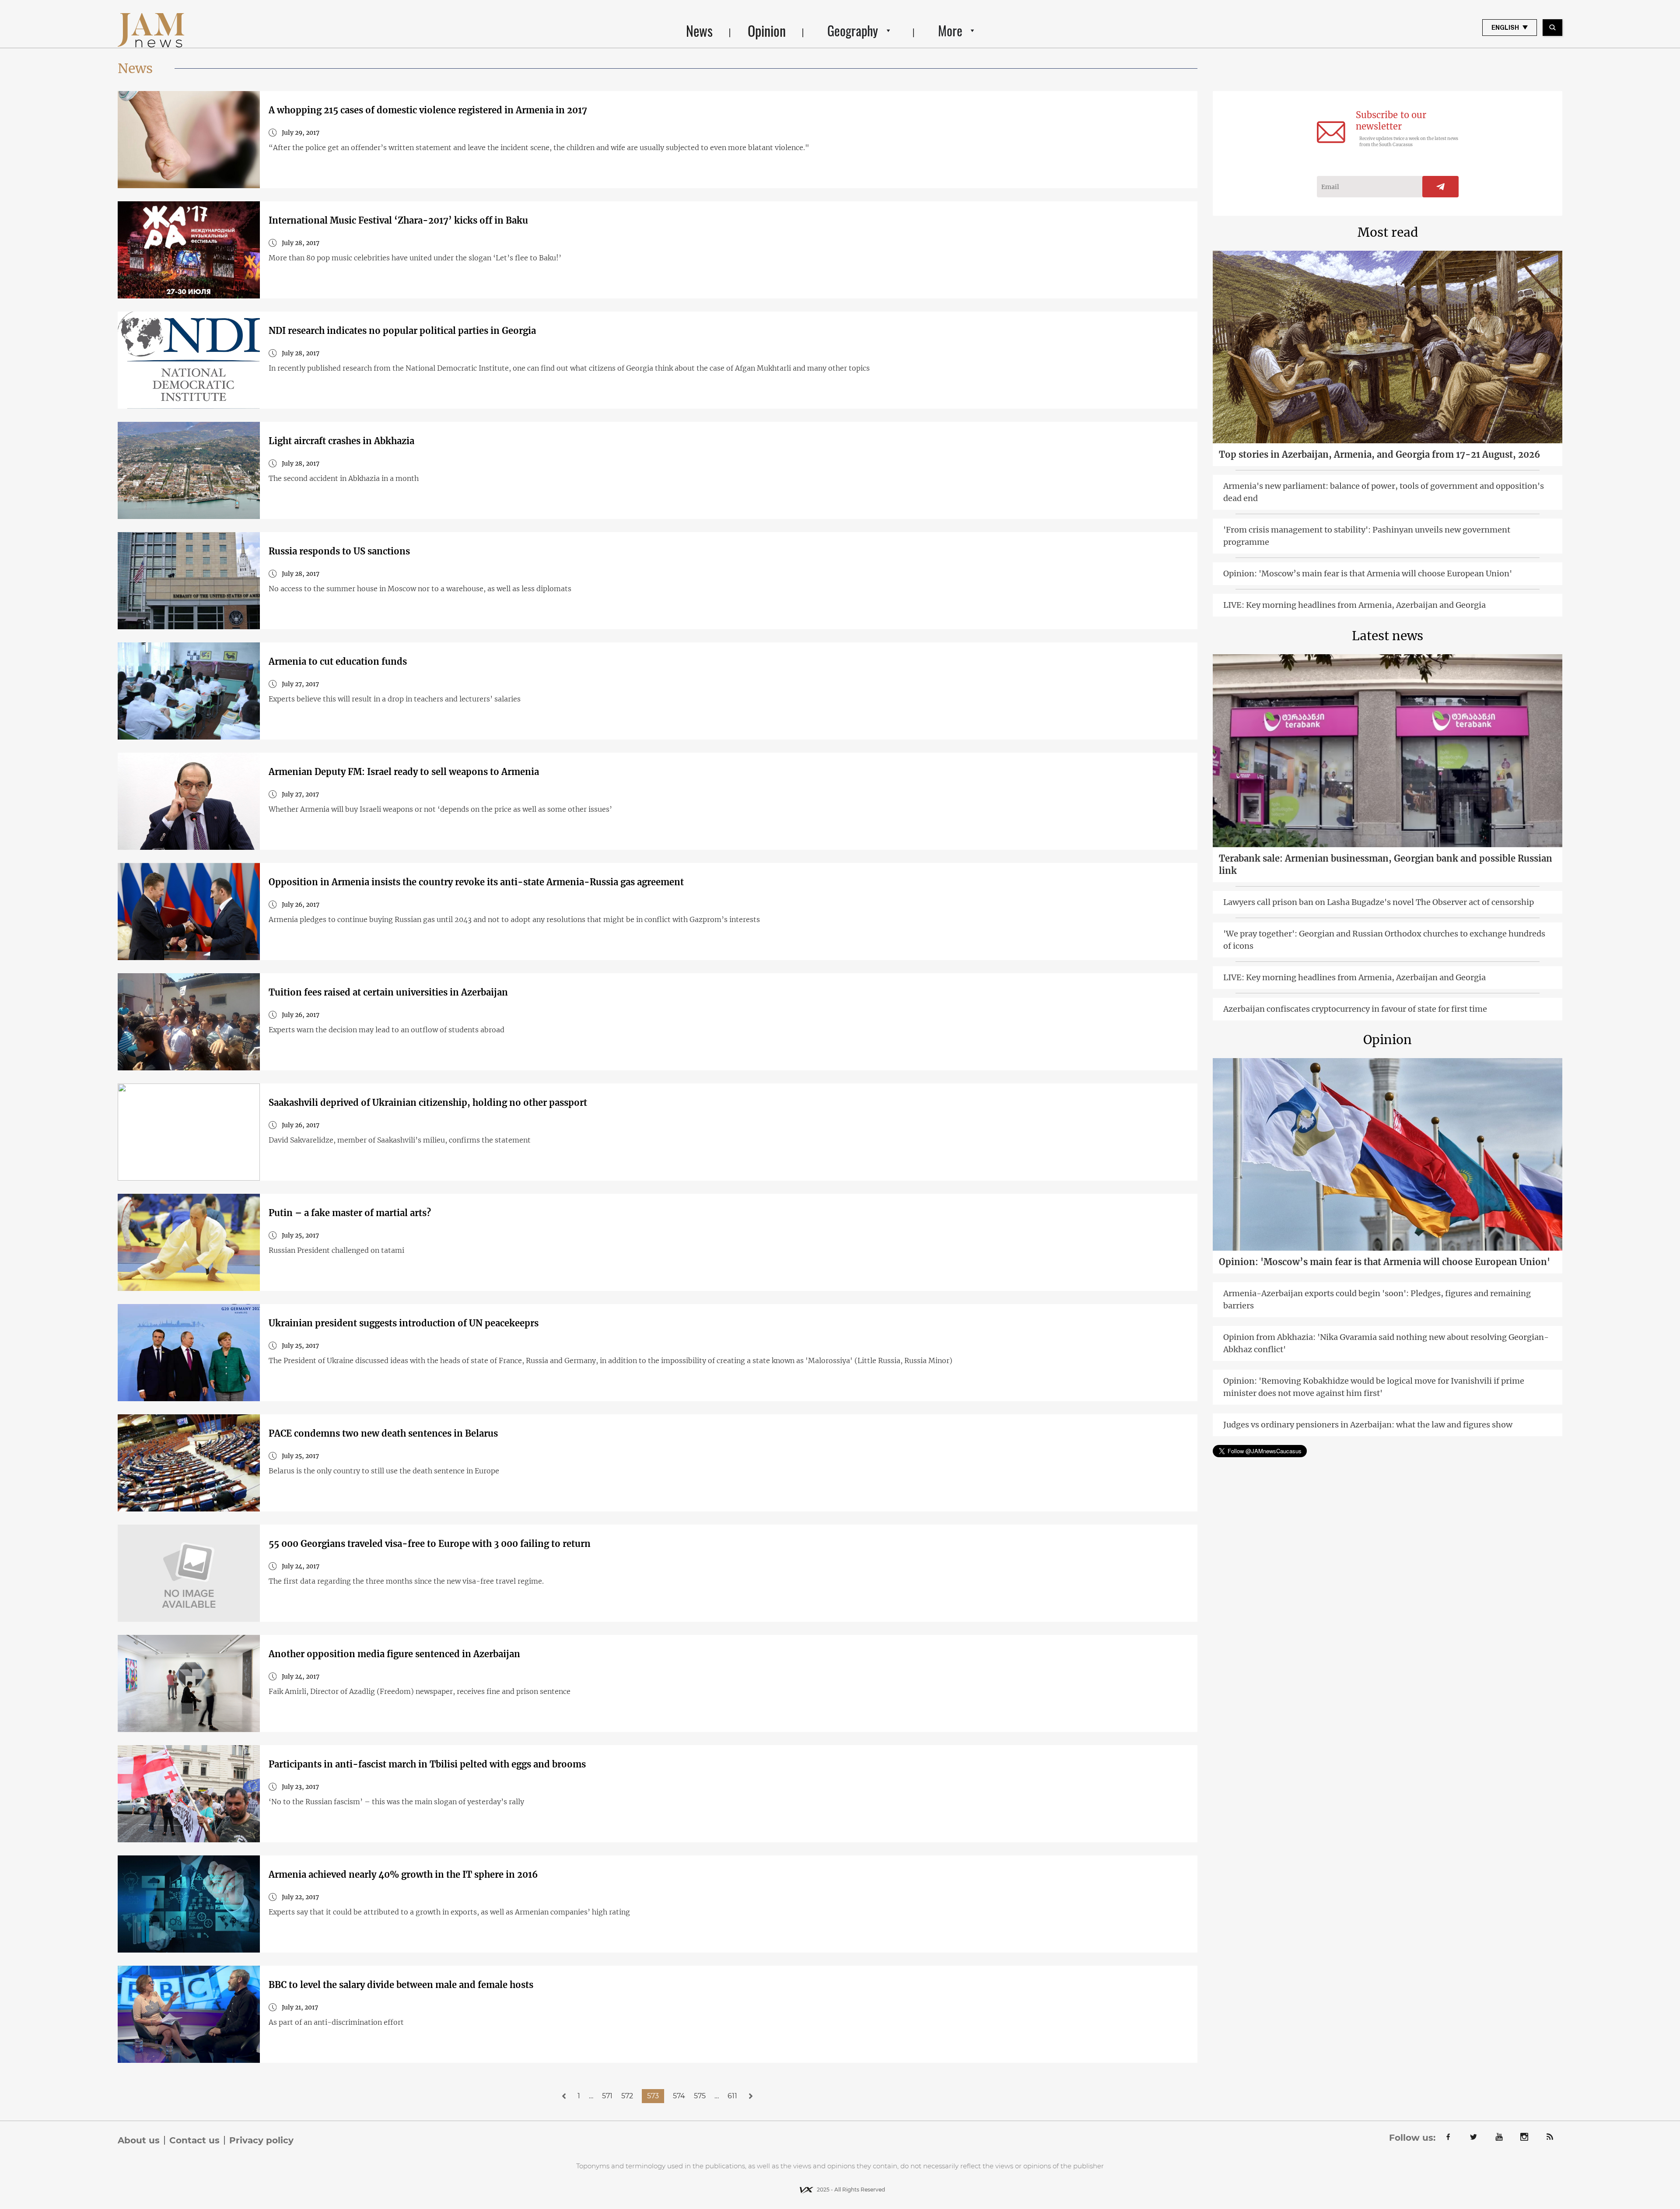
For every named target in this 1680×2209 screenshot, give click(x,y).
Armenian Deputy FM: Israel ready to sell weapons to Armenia (404, 772)
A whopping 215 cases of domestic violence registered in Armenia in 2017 (428, 110)
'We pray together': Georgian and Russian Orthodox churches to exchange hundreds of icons (1384, 940)
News (699, 30)
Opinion (767, 30)
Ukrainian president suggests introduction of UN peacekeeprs (404, 1323)
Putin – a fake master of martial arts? (350, 1213)
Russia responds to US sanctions (339, 551)
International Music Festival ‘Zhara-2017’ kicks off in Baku (398, 220)
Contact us (194, 2140)
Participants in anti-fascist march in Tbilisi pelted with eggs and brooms (427, 1764)
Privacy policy (261, 2140)
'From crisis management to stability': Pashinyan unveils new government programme (1367, 536)
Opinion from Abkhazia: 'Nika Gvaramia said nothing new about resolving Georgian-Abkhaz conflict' (1386, 1343)
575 (700, 2096)
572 (627, 2096)
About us (139, 2140)
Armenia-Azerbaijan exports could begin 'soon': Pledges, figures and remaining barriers (1377, 1299)
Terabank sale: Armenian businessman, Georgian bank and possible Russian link (1386, 864)
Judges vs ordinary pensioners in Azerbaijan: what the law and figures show (1368, 1425)
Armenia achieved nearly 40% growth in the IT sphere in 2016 (403, 1874)
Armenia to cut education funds (338, 661)
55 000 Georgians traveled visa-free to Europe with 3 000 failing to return (430, 1544)
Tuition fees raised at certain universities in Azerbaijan (388, 992)
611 (732, 2096)
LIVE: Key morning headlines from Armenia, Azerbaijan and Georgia (1354, 605)
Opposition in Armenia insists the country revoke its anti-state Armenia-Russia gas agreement (476, 882)
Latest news (1388, 636)
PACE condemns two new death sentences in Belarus (383, 1433)
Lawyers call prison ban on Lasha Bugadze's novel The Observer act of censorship (1379, 902)
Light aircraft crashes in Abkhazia (341, 441)
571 (607, 2096)
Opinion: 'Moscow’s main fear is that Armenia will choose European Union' (1368, 573)
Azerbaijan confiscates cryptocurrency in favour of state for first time (1355, 1009)
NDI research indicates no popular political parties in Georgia (402, 331)
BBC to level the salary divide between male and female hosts (401, 1985)
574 (679, 2096)
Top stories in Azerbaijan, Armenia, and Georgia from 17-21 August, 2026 (1379, 454)
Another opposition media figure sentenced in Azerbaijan (394, 1654)
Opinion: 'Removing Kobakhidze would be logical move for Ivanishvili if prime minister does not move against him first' (1374, 1387)
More (950, 30)
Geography (853, 30)
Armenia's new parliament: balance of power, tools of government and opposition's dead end (1384, 492)
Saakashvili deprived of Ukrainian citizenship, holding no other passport (428, 1103)
